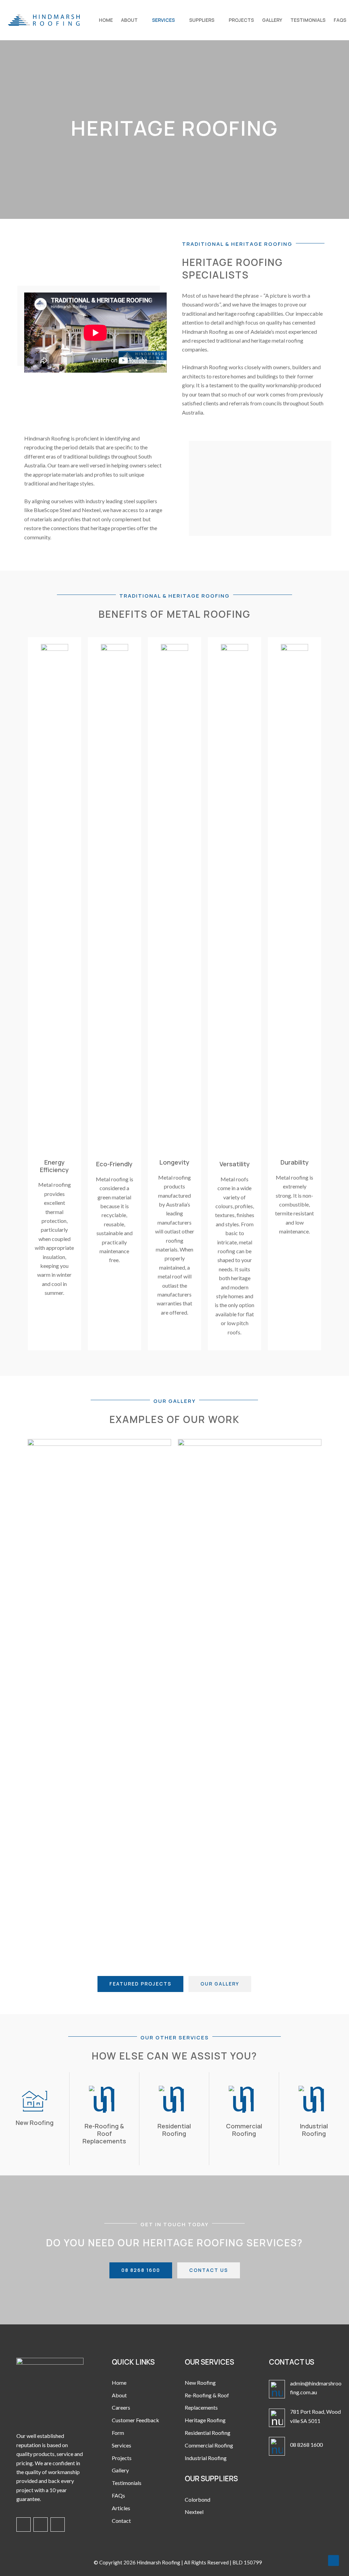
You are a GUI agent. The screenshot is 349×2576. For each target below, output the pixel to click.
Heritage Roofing (205, 2420)
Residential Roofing (208, 2433)
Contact (121, 2521)
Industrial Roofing (206, 2458)
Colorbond (198, 2499)
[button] (22, 1695)
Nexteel (194, 2512)
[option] (99, 1695)
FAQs (118, 2495)
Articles (121, 2508)
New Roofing (200, 2383)
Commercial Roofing (209, 2445)
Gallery (120, 2470)
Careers (121, 2407)
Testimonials (127, 2483)
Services (122, 2445)
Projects (122, 2458)
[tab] (144, 1957)
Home (119, 2383)
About (119, 2395)
